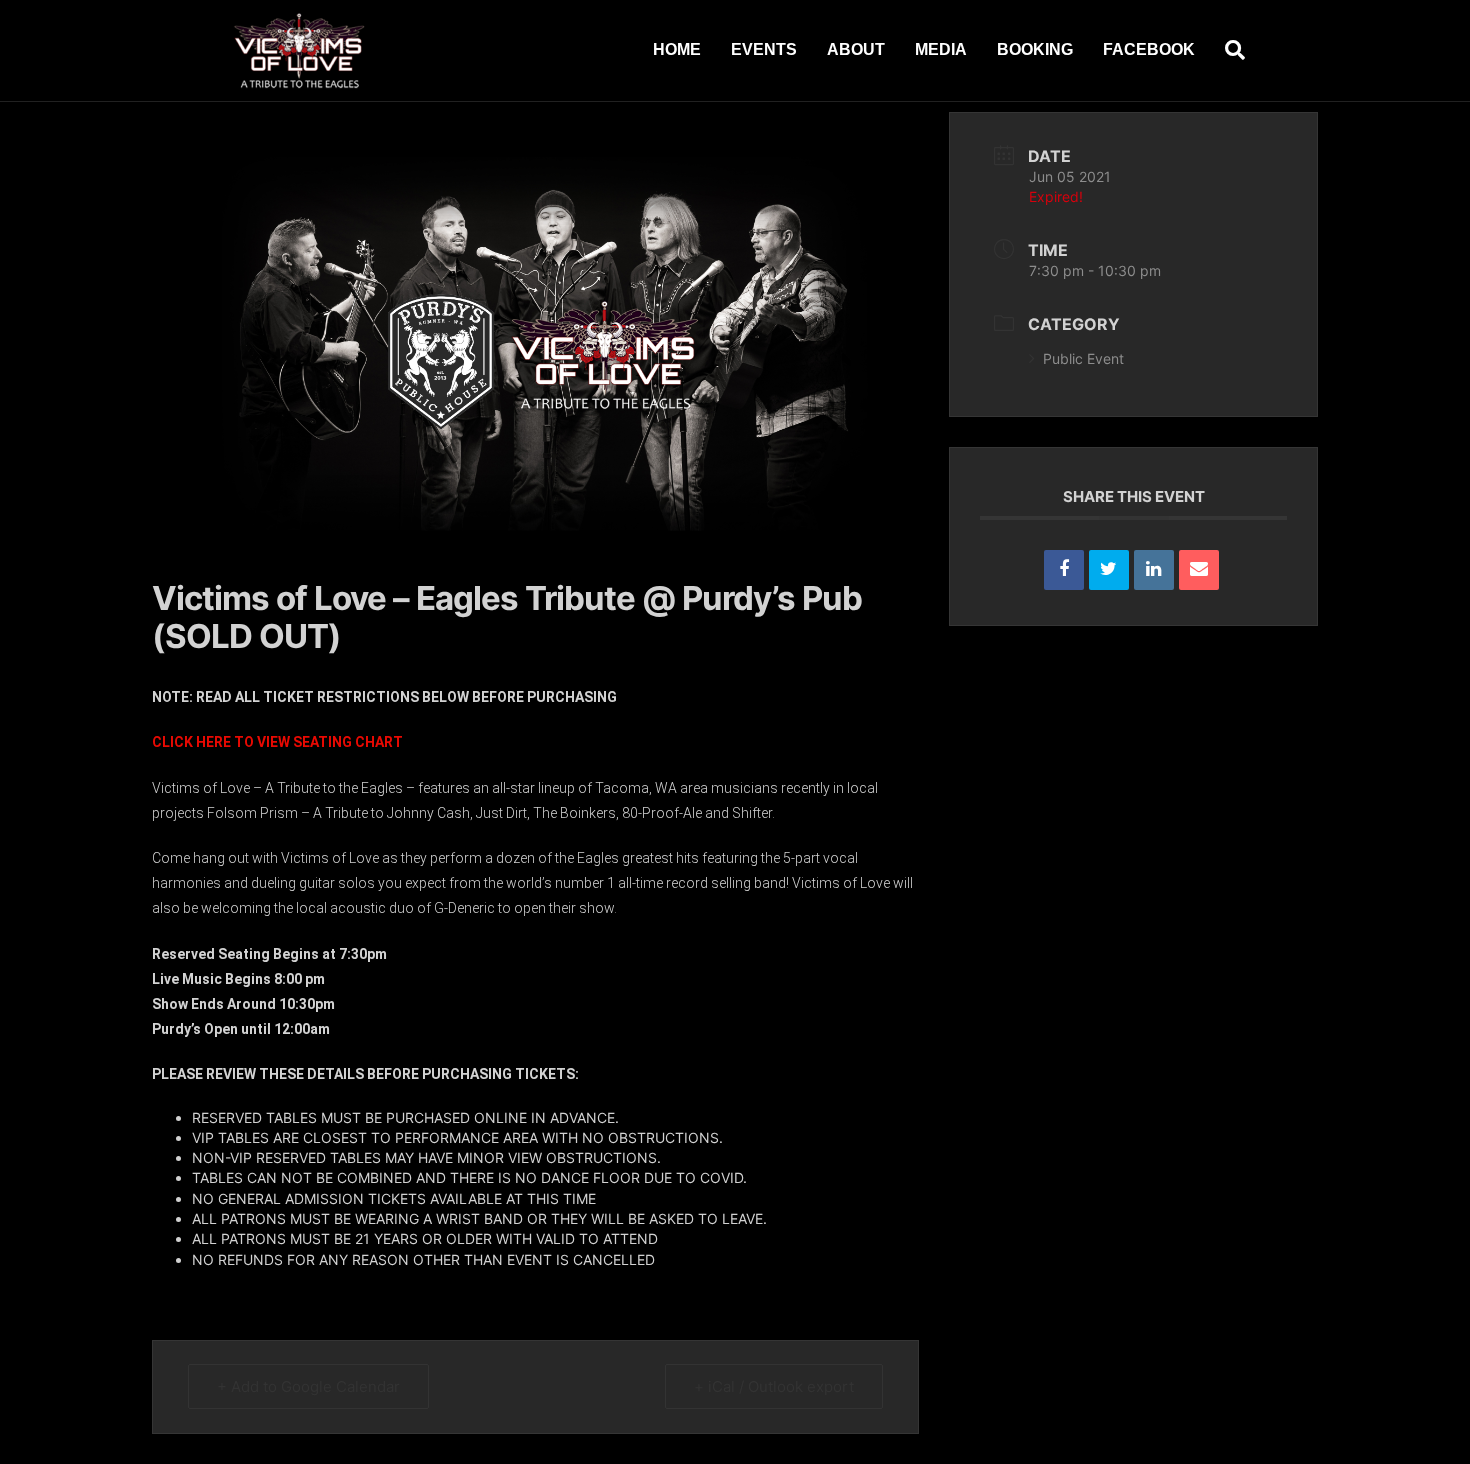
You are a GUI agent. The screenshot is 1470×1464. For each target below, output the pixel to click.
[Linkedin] (1154, 570)
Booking (1035, 49)
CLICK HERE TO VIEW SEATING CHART (277, 742)
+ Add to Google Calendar (308, 1386)
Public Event (1083, 358)
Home (677, 49)
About (856, 49)
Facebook (1149, 49)
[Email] (1199, 570)
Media (941, 49)
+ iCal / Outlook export (774, 1386)
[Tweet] (1109, 570)
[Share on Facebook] (1064, 570)
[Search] (1227, 50)
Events (764, 49)
